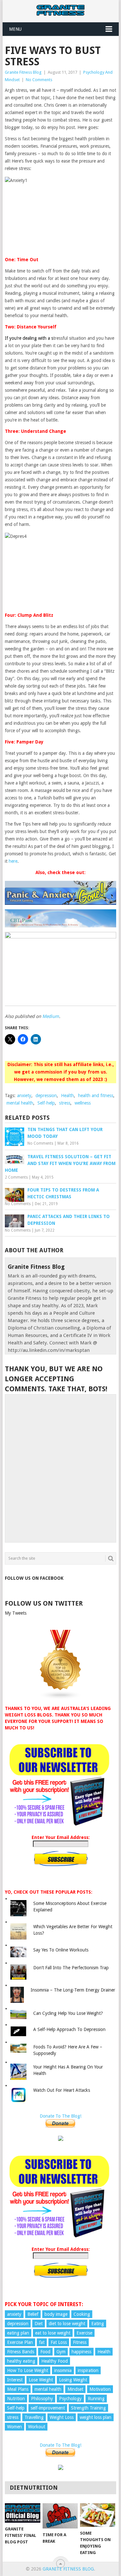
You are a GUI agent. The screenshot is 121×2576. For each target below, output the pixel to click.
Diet (39, 2324)
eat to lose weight (53, 2333)
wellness (83, 1103)
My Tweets (16, 1613)
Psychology (70, 2399)
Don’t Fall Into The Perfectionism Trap (71, 1968)
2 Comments (16, 1177)
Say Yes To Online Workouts (61, 1950)
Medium (51, 1016)
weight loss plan (96, 2417)
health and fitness (96, 1096)
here (13, 861)
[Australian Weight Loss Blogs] (61, 1698)
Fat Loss (59, 2342)
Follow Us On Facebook (34, 1578)
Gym (61, 2352)
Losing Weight (73, 2380)
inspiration (88, 2370)
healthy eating (21, 2361)
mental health (20, 1103)
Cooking (82, 2314)
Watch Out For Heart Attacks (62, 2090)
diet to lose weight (67, 2324)
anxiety (24, 1096)
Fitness (80, 2342)
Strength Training (88, 2408)
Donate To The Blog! (60, 2116)
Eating (98, 2324)
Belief (33, 2314)
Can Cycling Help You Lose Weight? (68, 2013)
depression (46, 1096)
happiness (81, 2352)
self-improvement (48, 2408)
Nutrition (16, 2399)
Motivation (100, 2389)
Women (15, 2427)
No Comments (39, 80)
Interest (15, 2380)
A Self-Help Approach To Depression (69, 2029)
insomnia (63, 2370)
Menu (15, 29)
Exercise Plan (20, 2342)
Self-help (46, 1103)
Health (67, 1096)
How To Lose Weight (28, 2370)
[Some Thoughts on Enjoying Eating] (98, 2515)
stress (65, 1103)
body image (56, 2314)
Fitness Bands (21, 2352)
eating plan (18, 2333)
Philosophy (42, 2399)
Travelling (34, 2417)
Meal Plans (18, 2389)
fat (42, 2342)
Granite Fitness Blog (23, 72)
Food (45, 2352)
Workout (37, 2427)
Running (96, 2399)
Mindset (75, 2389)
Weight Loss (62, 2417)
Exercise (84, 2333)
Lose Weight (41, 2380)
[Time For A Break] (60, 2516)
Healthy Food (55, 2361)
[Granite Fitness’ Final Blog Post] (22, 2513)
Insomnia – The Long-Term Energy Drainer (73, 1990)
